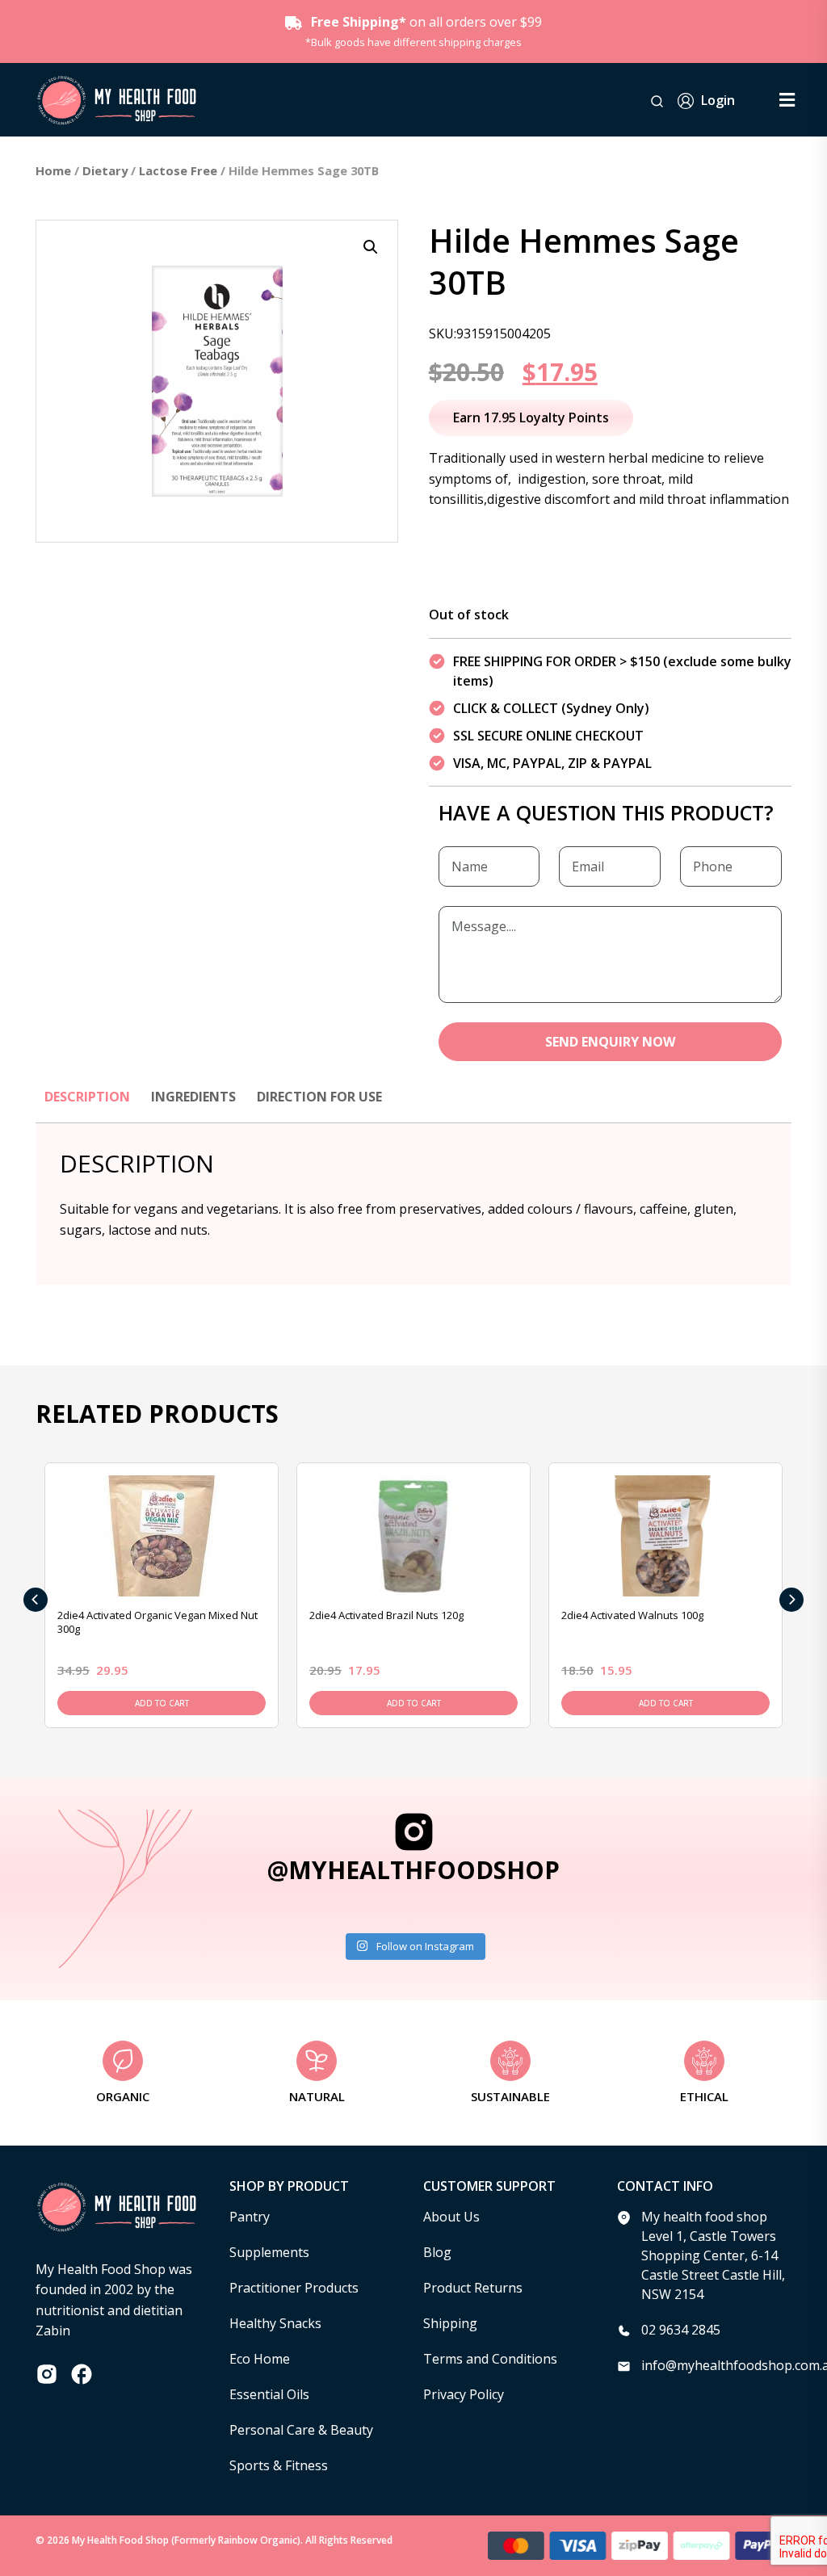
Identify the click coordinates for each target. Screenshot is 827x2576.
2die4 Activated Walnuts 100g (632, 1615)
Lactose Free (178, 170)
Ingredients (193, 1097)
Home (53, 170)
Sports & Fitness (279, 2465)
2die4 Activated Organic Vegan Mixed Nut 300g (157, 1622)
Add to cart (162, 1703)
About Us (451, 2217)
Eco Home (260, 2359)
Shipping (450, 2323)
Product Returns (473, 2288)
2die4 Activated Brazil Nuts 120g (386, 1615)
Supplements (269, 2252)
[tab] (87, 1105)
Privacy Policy (464, 2394)
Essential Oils (269, 2394)
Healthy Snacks (275, 2323)
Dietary (105, 170)
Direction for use (319, 1097)
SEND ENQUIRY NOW (610, 1042)
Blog (437, 2252)
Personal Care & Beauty (301, 2430)
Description (87, 1097)
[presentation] (36, 1600)
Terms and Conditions (490, 2359)
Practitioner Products (294, 2288)
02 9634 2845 (681, 2330)
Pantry (250, 2217)
